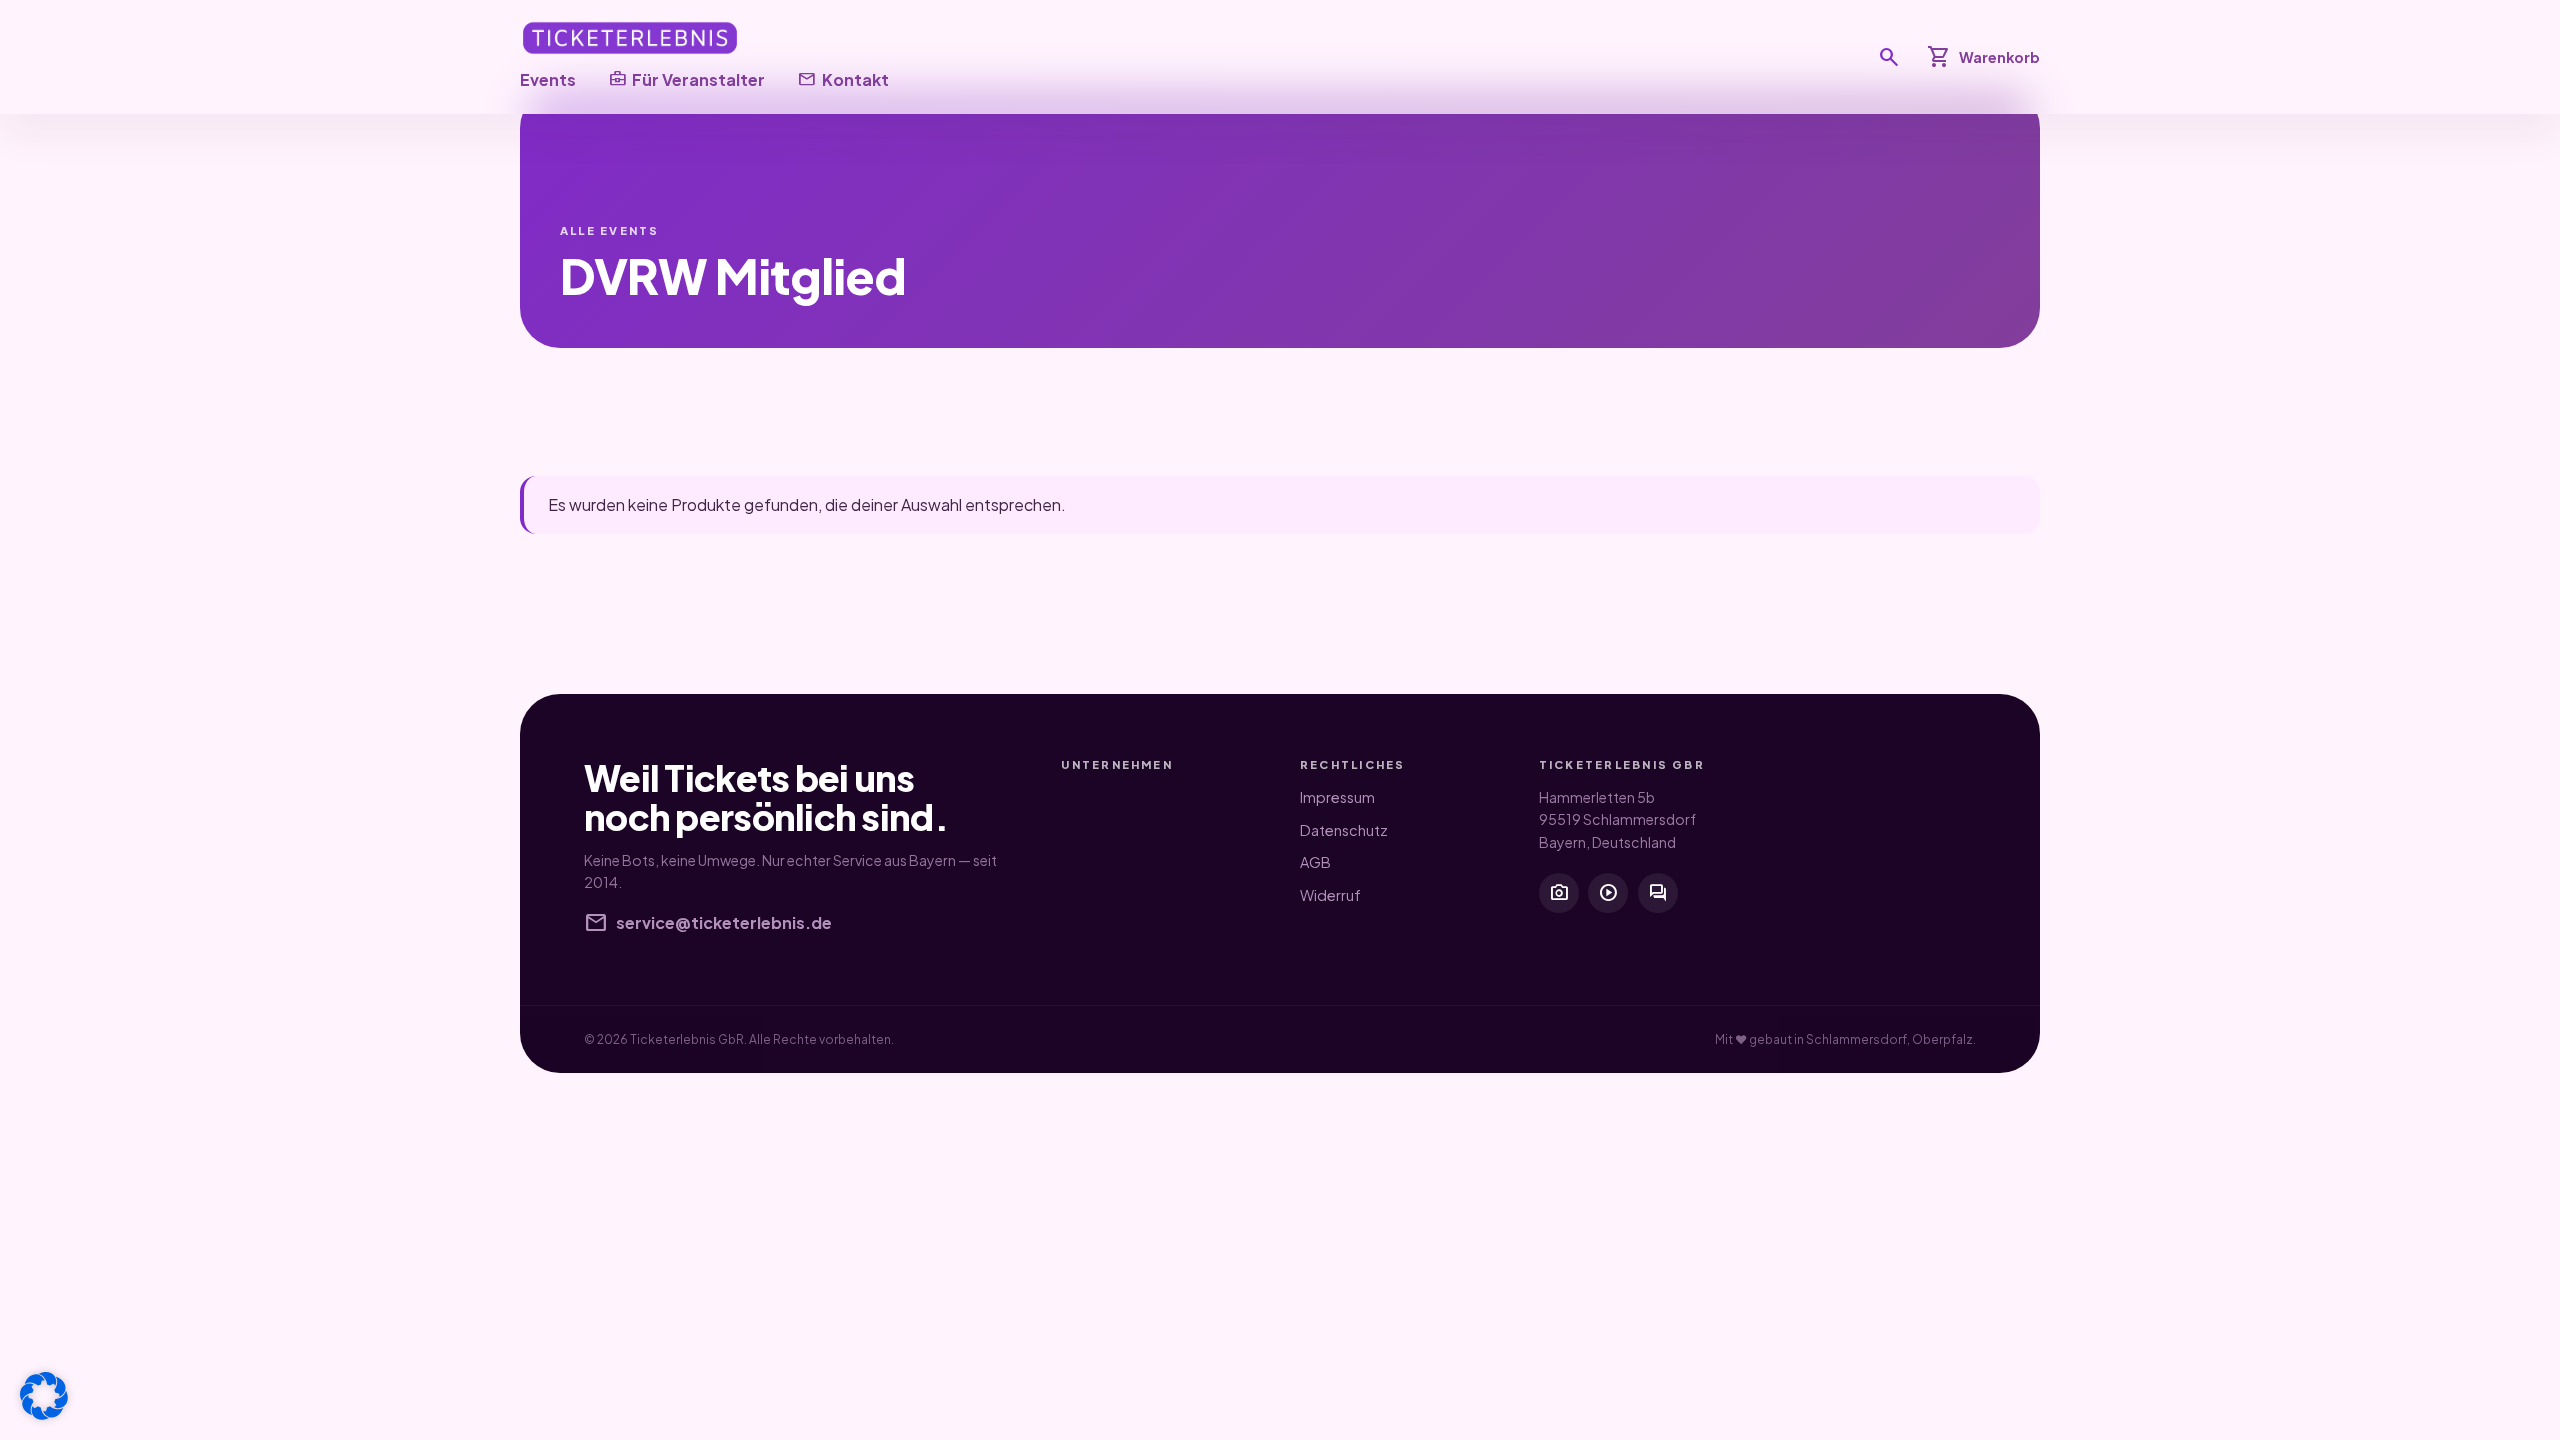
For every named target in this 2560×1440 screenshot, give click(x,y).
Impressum (1337, 797)
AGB (1315, 862)
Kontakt (842, 79)
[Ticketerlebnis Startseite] (630, 38)
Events (548, 79)
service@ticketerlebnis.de (708, 923)
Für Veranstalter (686, 79)
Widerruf (1330, 895)
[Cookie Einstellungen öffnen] (44, 1396)
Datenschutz (1344, 830)
